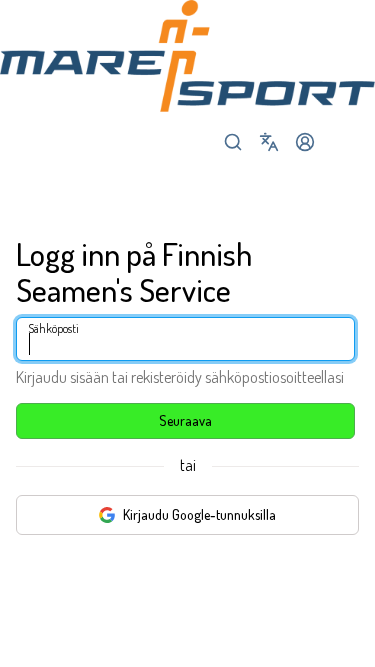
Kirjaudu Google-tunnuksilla (199, 514)
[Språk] (269, 142)
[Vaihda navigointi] (341, 142)
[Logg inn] (305, 142)
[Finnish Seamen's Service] (187, 56)
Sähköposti (53, 328)
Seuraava (185, 420)
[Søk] (233, 142)
